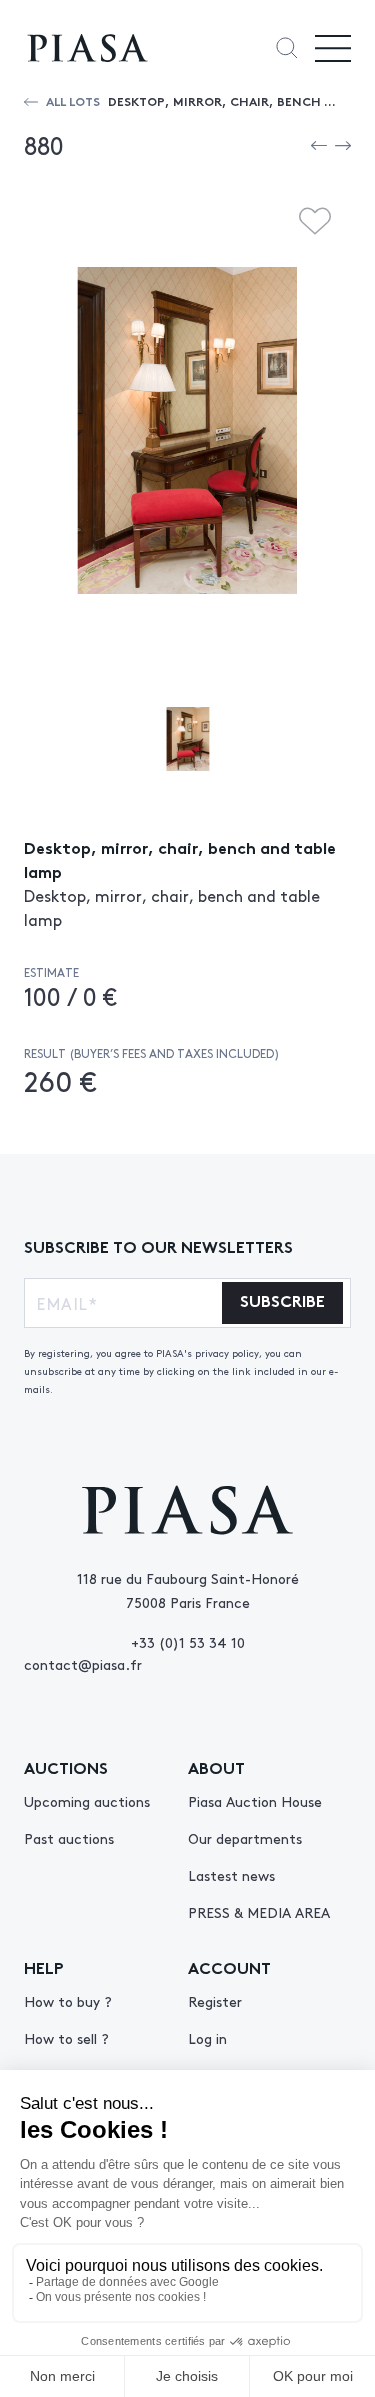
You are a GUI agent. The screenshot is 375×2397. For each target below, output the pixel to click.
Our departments (245, 1838)
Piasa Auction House (255, 1801)
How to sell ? (66, 2038)
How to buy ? (68, 2001)
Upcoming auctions (87, 1801)
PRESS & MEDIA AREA (259, 1912)
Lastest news (231, 1875)
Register (215, 2001)
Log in (207, 2038)
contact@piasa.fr (83, 1664)
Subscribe (282, 1299)
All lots (73, 100)
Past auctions (69, 1838)
